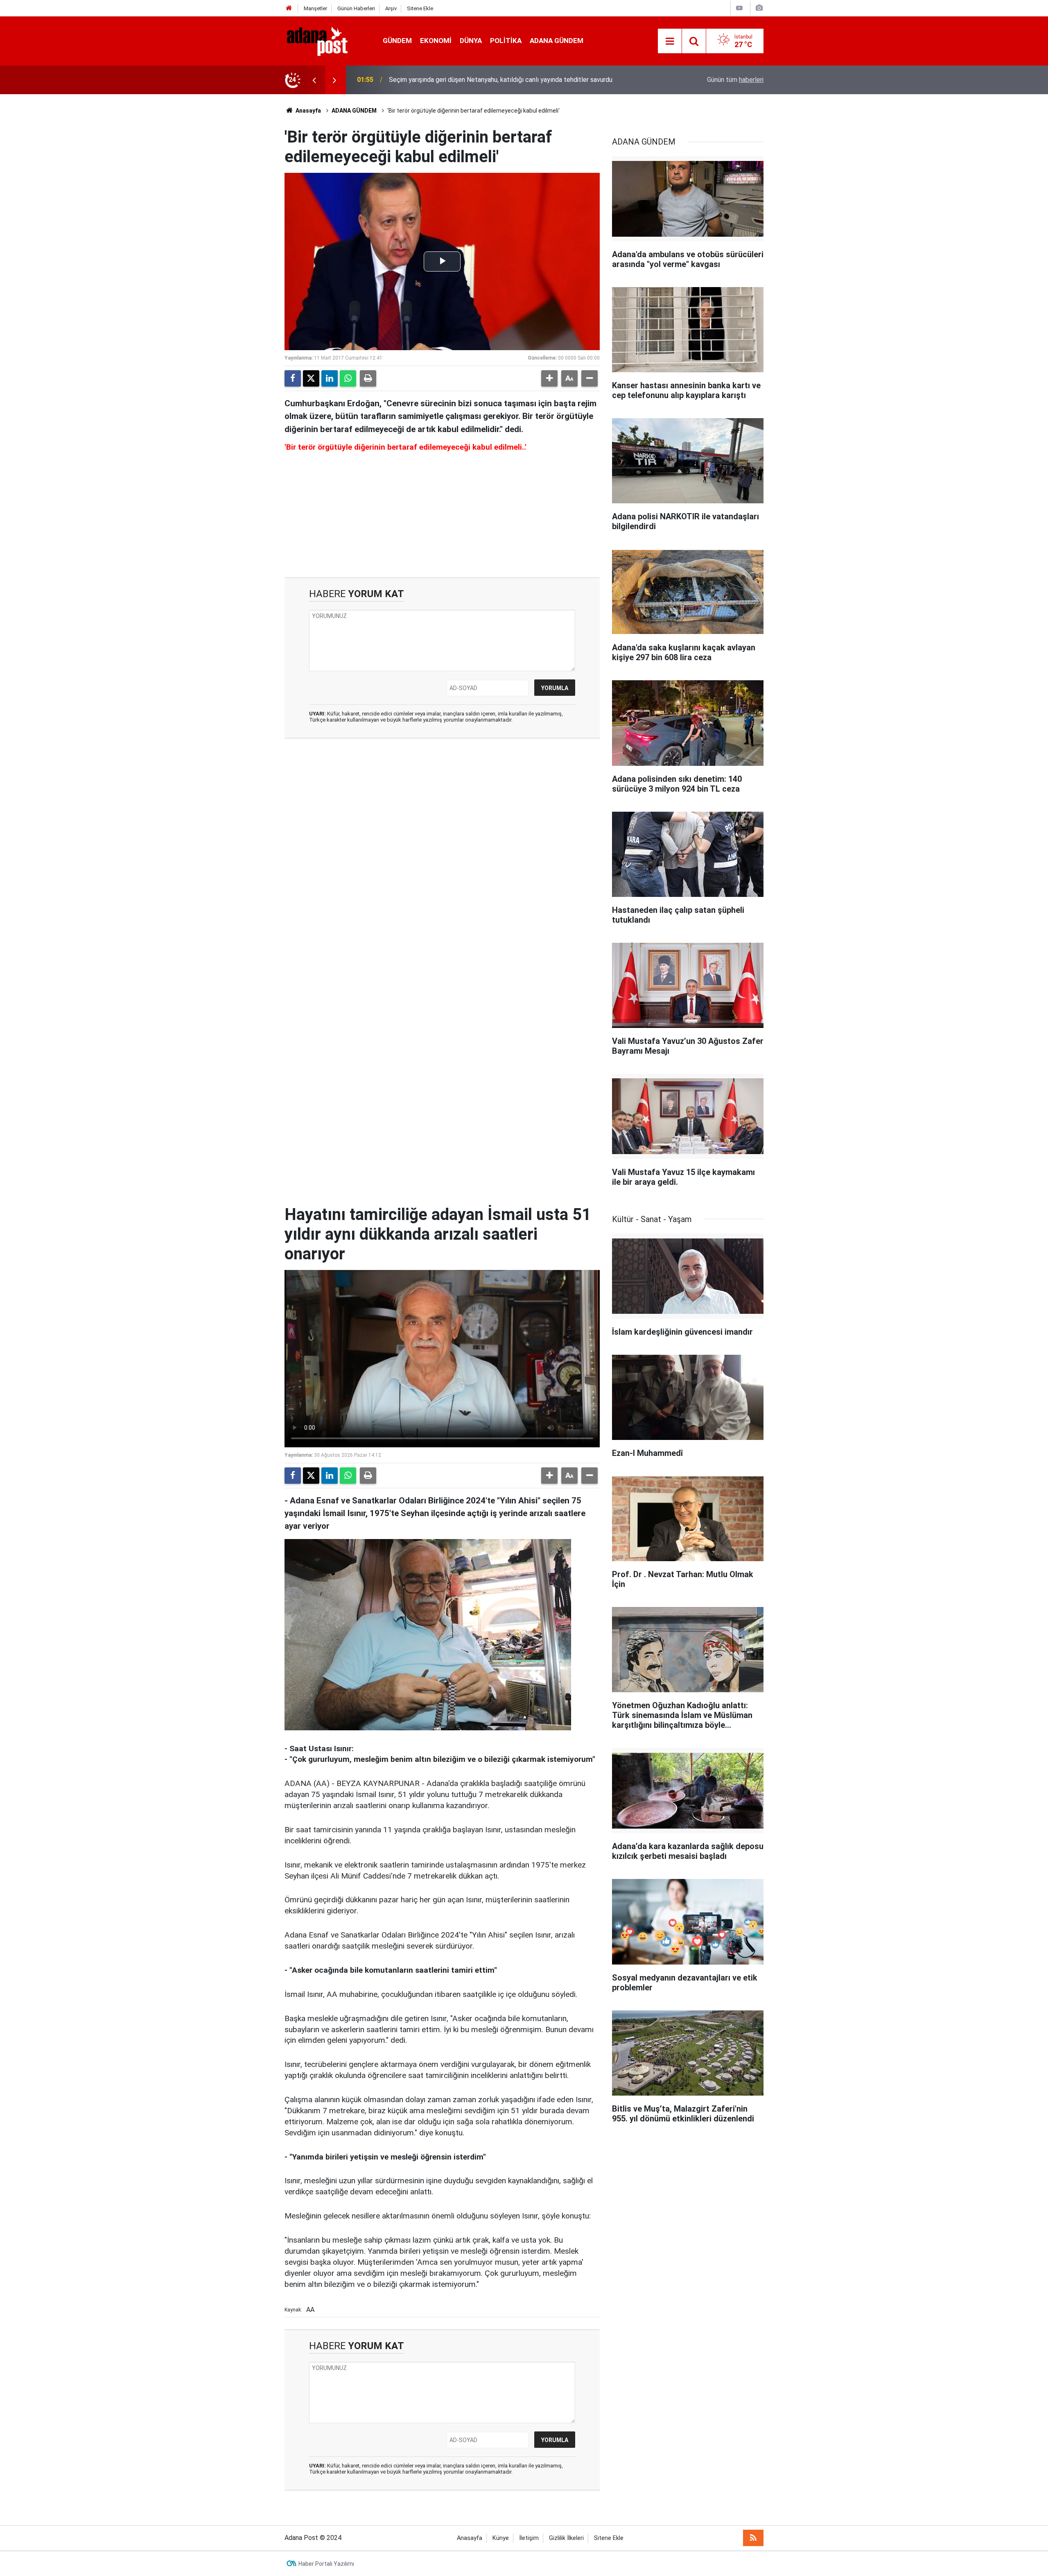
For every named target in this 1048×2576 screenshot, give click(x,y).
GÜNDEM (397, 41)
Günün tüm (735, 80)
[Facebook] (293, 378)
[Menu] (670, 41)
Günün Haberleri (356, 8)
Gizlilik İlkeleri (566, 2538)
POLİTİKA (506, 41)
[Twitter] (311, 378)
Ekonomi (436, 41)
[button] (549, 378)
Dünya (471, 41)
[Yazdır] (368, 378)
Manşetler (315, 8)
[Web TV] (739, 8)
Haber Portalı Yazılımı (326, 2564)
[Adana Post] (325, 40)
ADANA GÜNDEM (557, 41)
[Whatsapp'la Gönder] (348, 378)
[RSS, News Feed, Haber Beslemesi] (753, 2538)
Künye (501, 2538)
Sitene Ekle (420, 8)
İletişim (529, 2538)
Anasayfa (308, 111)
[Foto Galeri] (759, 8)
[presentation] (314, 80)
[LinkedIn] (330, 378)
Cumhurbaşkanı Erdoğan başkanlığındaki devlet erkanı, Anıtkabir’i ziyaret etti (497, 80)
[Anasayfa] (289, 8)
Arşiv (391, 8)
